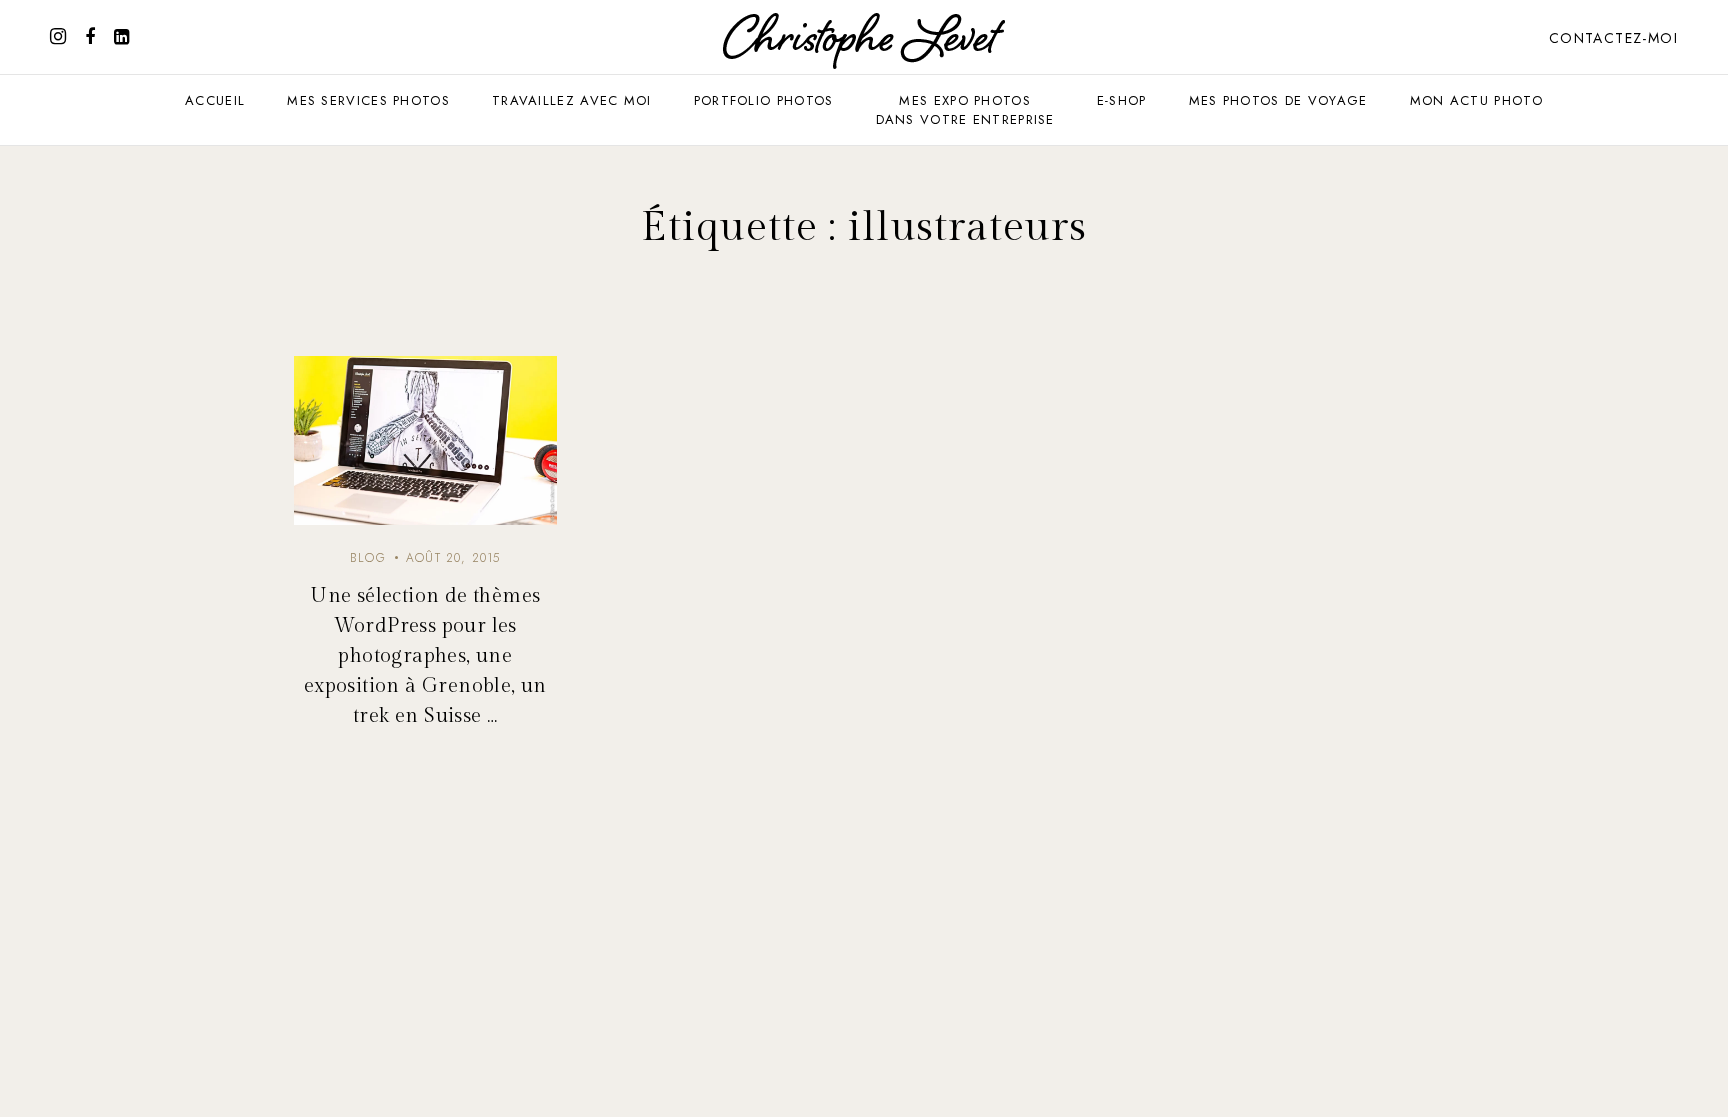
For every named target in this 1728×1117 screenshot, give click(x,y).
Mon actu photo (1476, 100)
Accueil (215, 100)
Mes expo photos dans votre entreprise (965, 110)
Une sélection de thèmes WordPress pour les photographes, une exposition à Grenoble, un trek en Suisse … (425, 656)
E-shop (1122, 100)
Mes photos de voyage (1278, 100)
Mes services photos (368, 100)
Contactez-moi (1613, 38)
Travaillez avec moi (572, 100)
